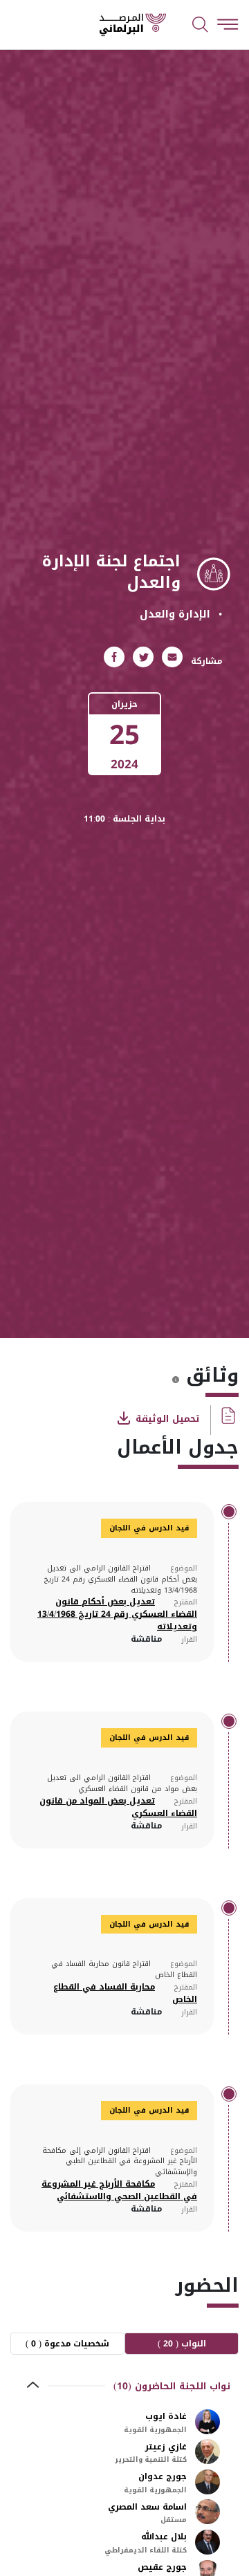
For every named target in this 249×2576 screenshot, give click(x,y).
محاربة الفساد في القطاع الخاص (125, 1993)
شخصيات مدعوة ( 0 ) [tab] (67, 2344)
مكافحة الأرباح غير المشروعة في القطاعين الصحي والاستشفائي (119, 2190)
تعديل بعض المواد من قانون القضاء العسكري (118, 1807)
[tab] (124, 2386)
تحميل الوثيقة (166, 1418)
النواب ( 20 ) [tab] (182, 2344)
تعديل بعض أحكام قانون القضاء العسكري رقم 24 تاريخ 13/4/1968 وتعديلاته (117, 1614)
